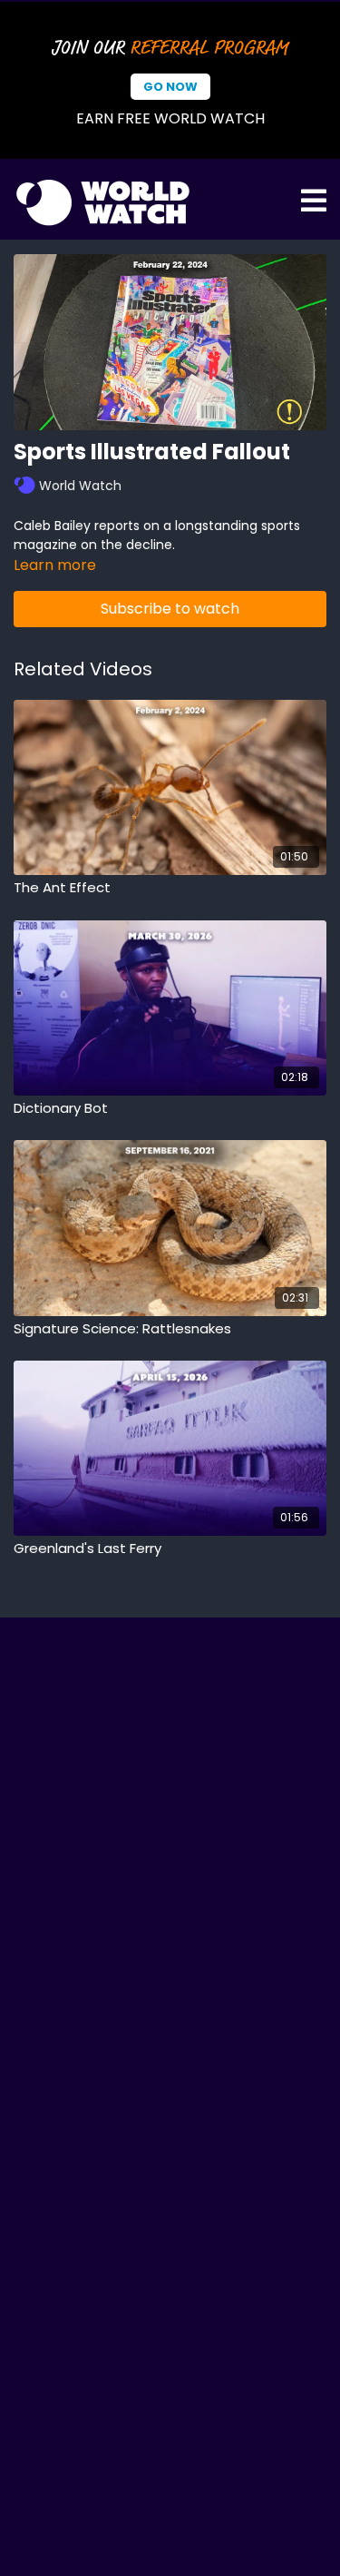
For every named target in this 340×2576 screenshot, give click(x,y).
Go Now (170, 87)
